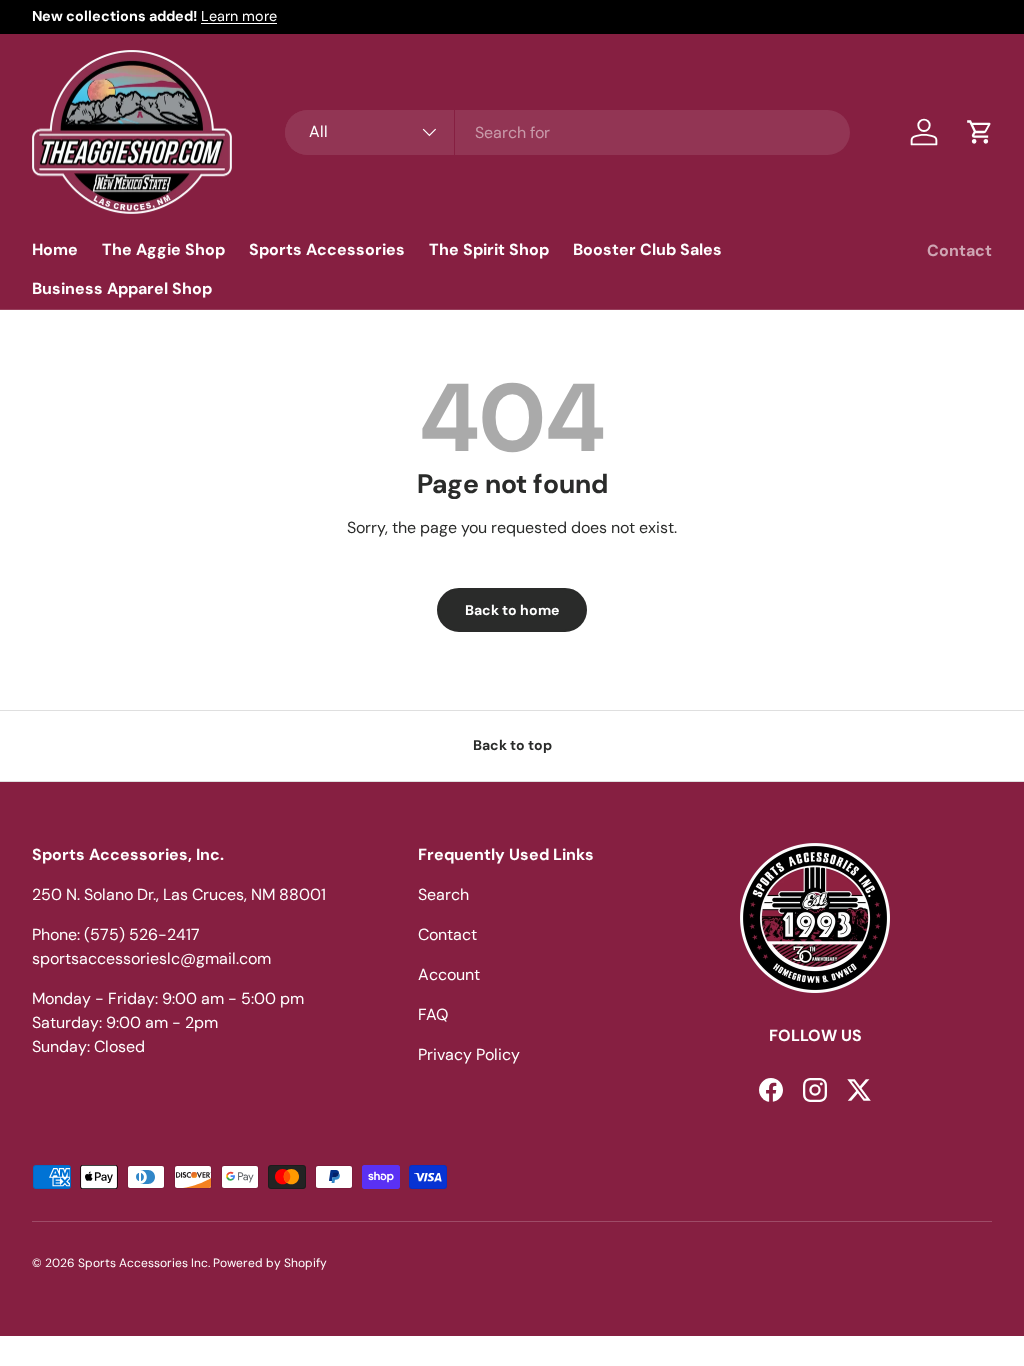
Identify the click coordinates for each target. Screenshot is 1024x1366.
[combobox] (567, 132)
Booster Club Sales (647, 249)
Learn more (239, 16)
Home (55, 249)
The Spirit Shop (489, 249)
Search (443, 894)
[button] (980, 132)
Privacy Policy (469, 1054)
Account (449, 974)
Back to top (512, 745)
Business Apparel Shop (122, 288)
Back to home (512, 610)
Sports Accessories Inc (143, 1263)
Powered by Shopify (270, 1263)
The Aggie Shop (163, 249)
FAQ (433, 1014)
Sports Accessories (327, 249)
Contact (959, 250)
